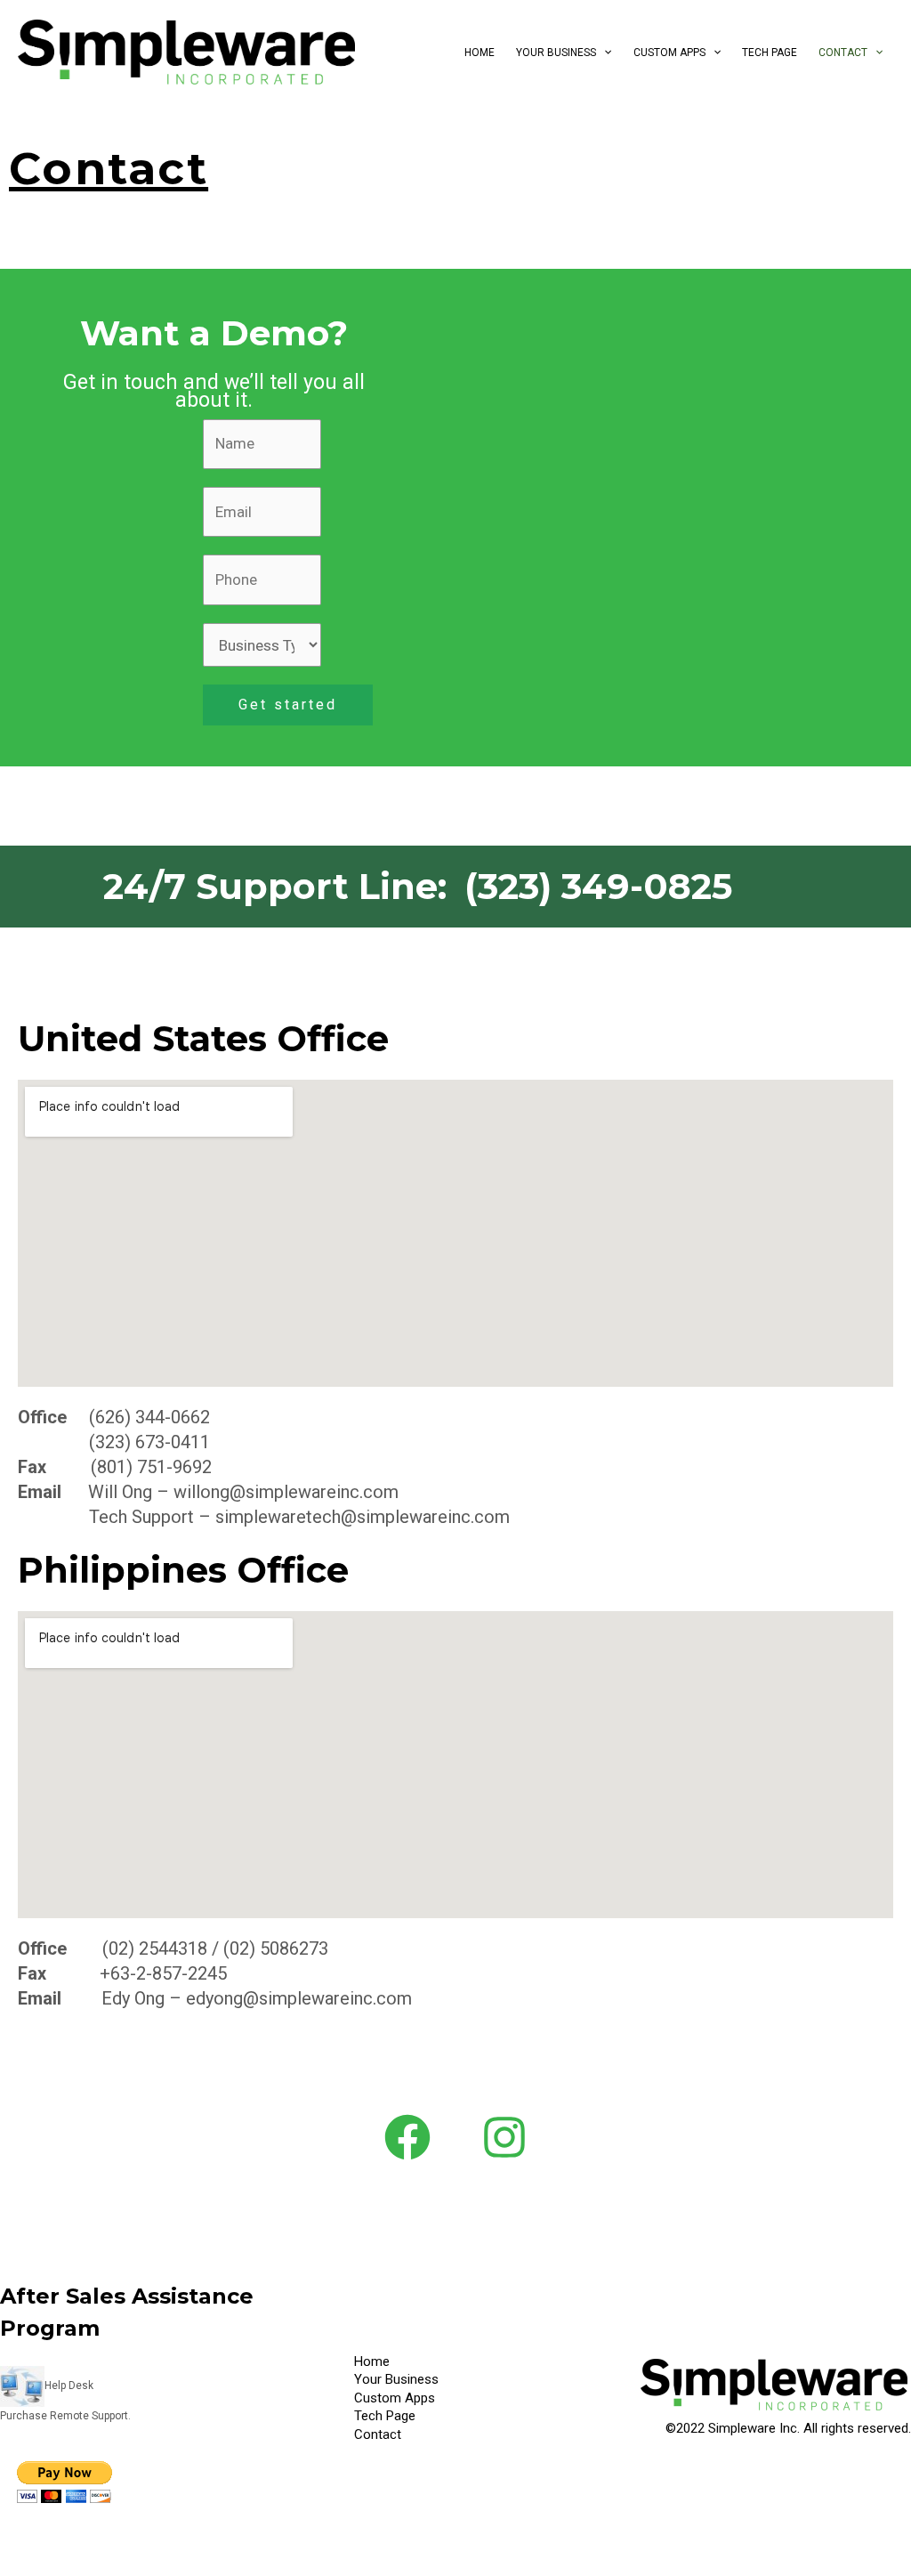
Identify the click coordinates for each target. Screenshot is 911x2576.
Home (480, 53)
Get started (288, 705)
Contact (843, 53)
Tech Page (770, 53)
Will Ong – (131, 1492)
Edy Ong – (144, 1998)
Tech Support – (150, 1517)
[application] (604, 53)
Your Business (556, 53)
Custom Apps (669, 53)
